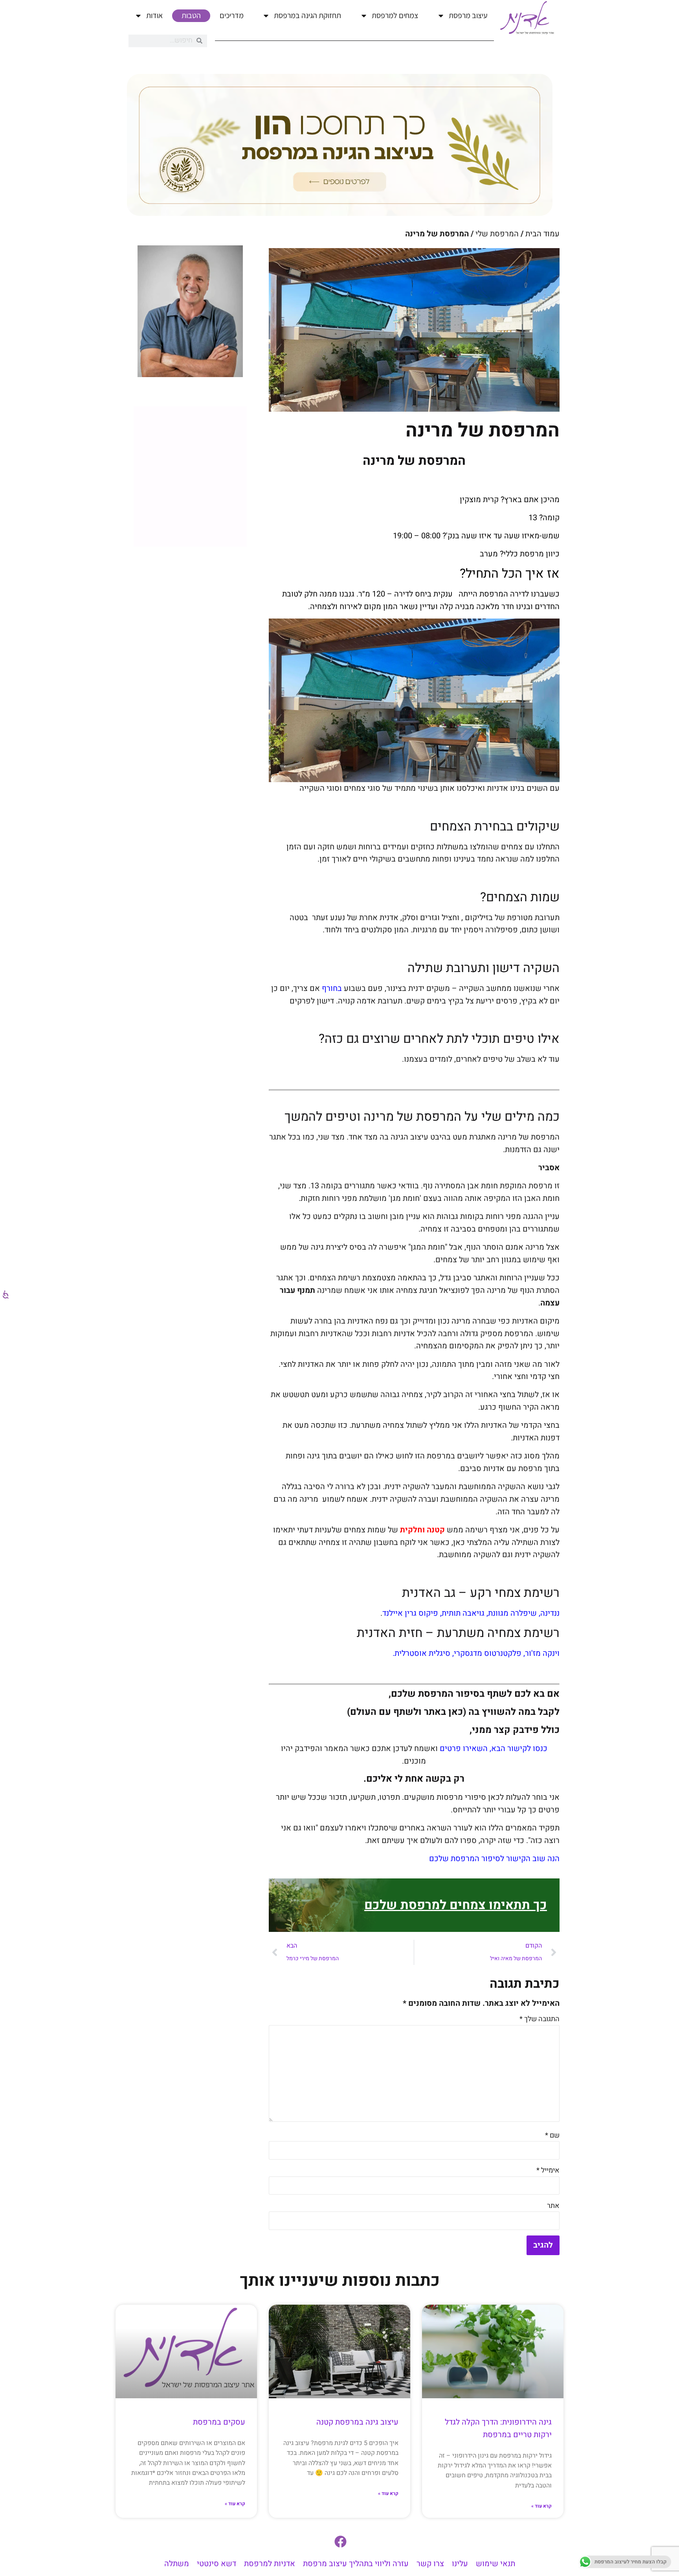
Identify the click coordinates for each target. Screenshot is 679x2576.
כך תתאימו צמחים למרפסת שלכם (456, 1905)
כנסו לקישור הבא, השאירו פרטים (494, 1748)
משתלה (177, 2564)
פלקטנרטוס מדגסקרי (488, 1653)
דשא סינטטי (217, 2564)
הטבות (191, 15)
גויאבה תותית (463, 1613)
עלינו (460, 2564)
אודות (154, 15)
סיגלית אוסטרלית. (420, 1653)
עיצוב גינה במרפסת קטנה (357, 2422)
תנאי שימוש (495, 2564)
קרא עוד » (541, 2506)
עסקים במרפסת (219, 2422)
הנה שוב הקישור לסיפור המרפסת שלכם (494, 1859)
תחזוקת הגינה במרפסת (307, 15)
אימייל (548, 2170)
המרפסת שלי (497, 234)
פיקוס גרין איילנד (410, 1613)
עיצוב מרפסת (468, 15)
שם (552, 2135)
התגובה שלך (540, 2019)
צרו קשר (430, 2564)
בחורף (332, 988)
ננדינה (550, 1613)
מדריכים (232, 15)
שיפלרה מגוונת (512, 1613)
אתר (553, 2206)
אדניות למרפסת (270, 2564)
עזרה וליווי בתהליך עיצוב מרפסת (356, 2564)
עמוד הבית (542, 234)
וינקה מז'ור (542, 1653)
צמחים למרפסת (395, 15)
